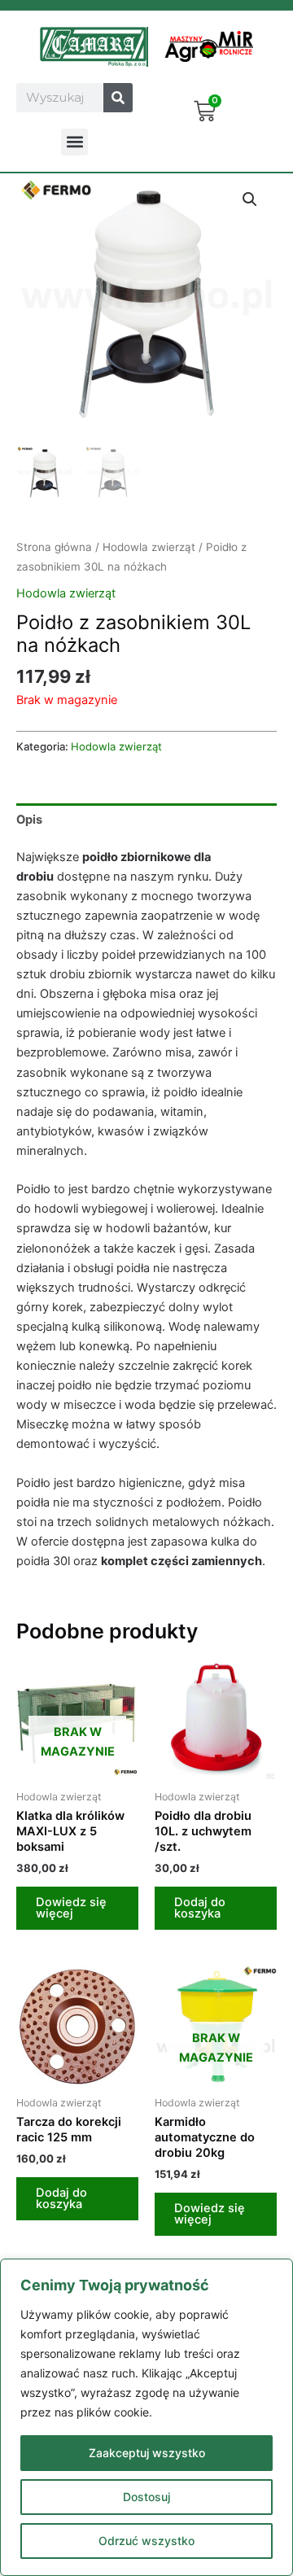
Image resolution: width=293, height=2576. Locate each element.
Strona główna (54, 547)
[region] (146, 2417)
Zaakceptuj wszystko (147, 2453)
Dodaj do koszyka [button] (200, 1908)
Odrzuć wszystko (146, 2541)
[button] (74, 142)
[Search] (118, 98)
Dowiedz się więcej (71, 1908)
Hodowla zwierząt (149, 547)
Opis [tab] (29, 820)
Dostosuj (146, 2497)
